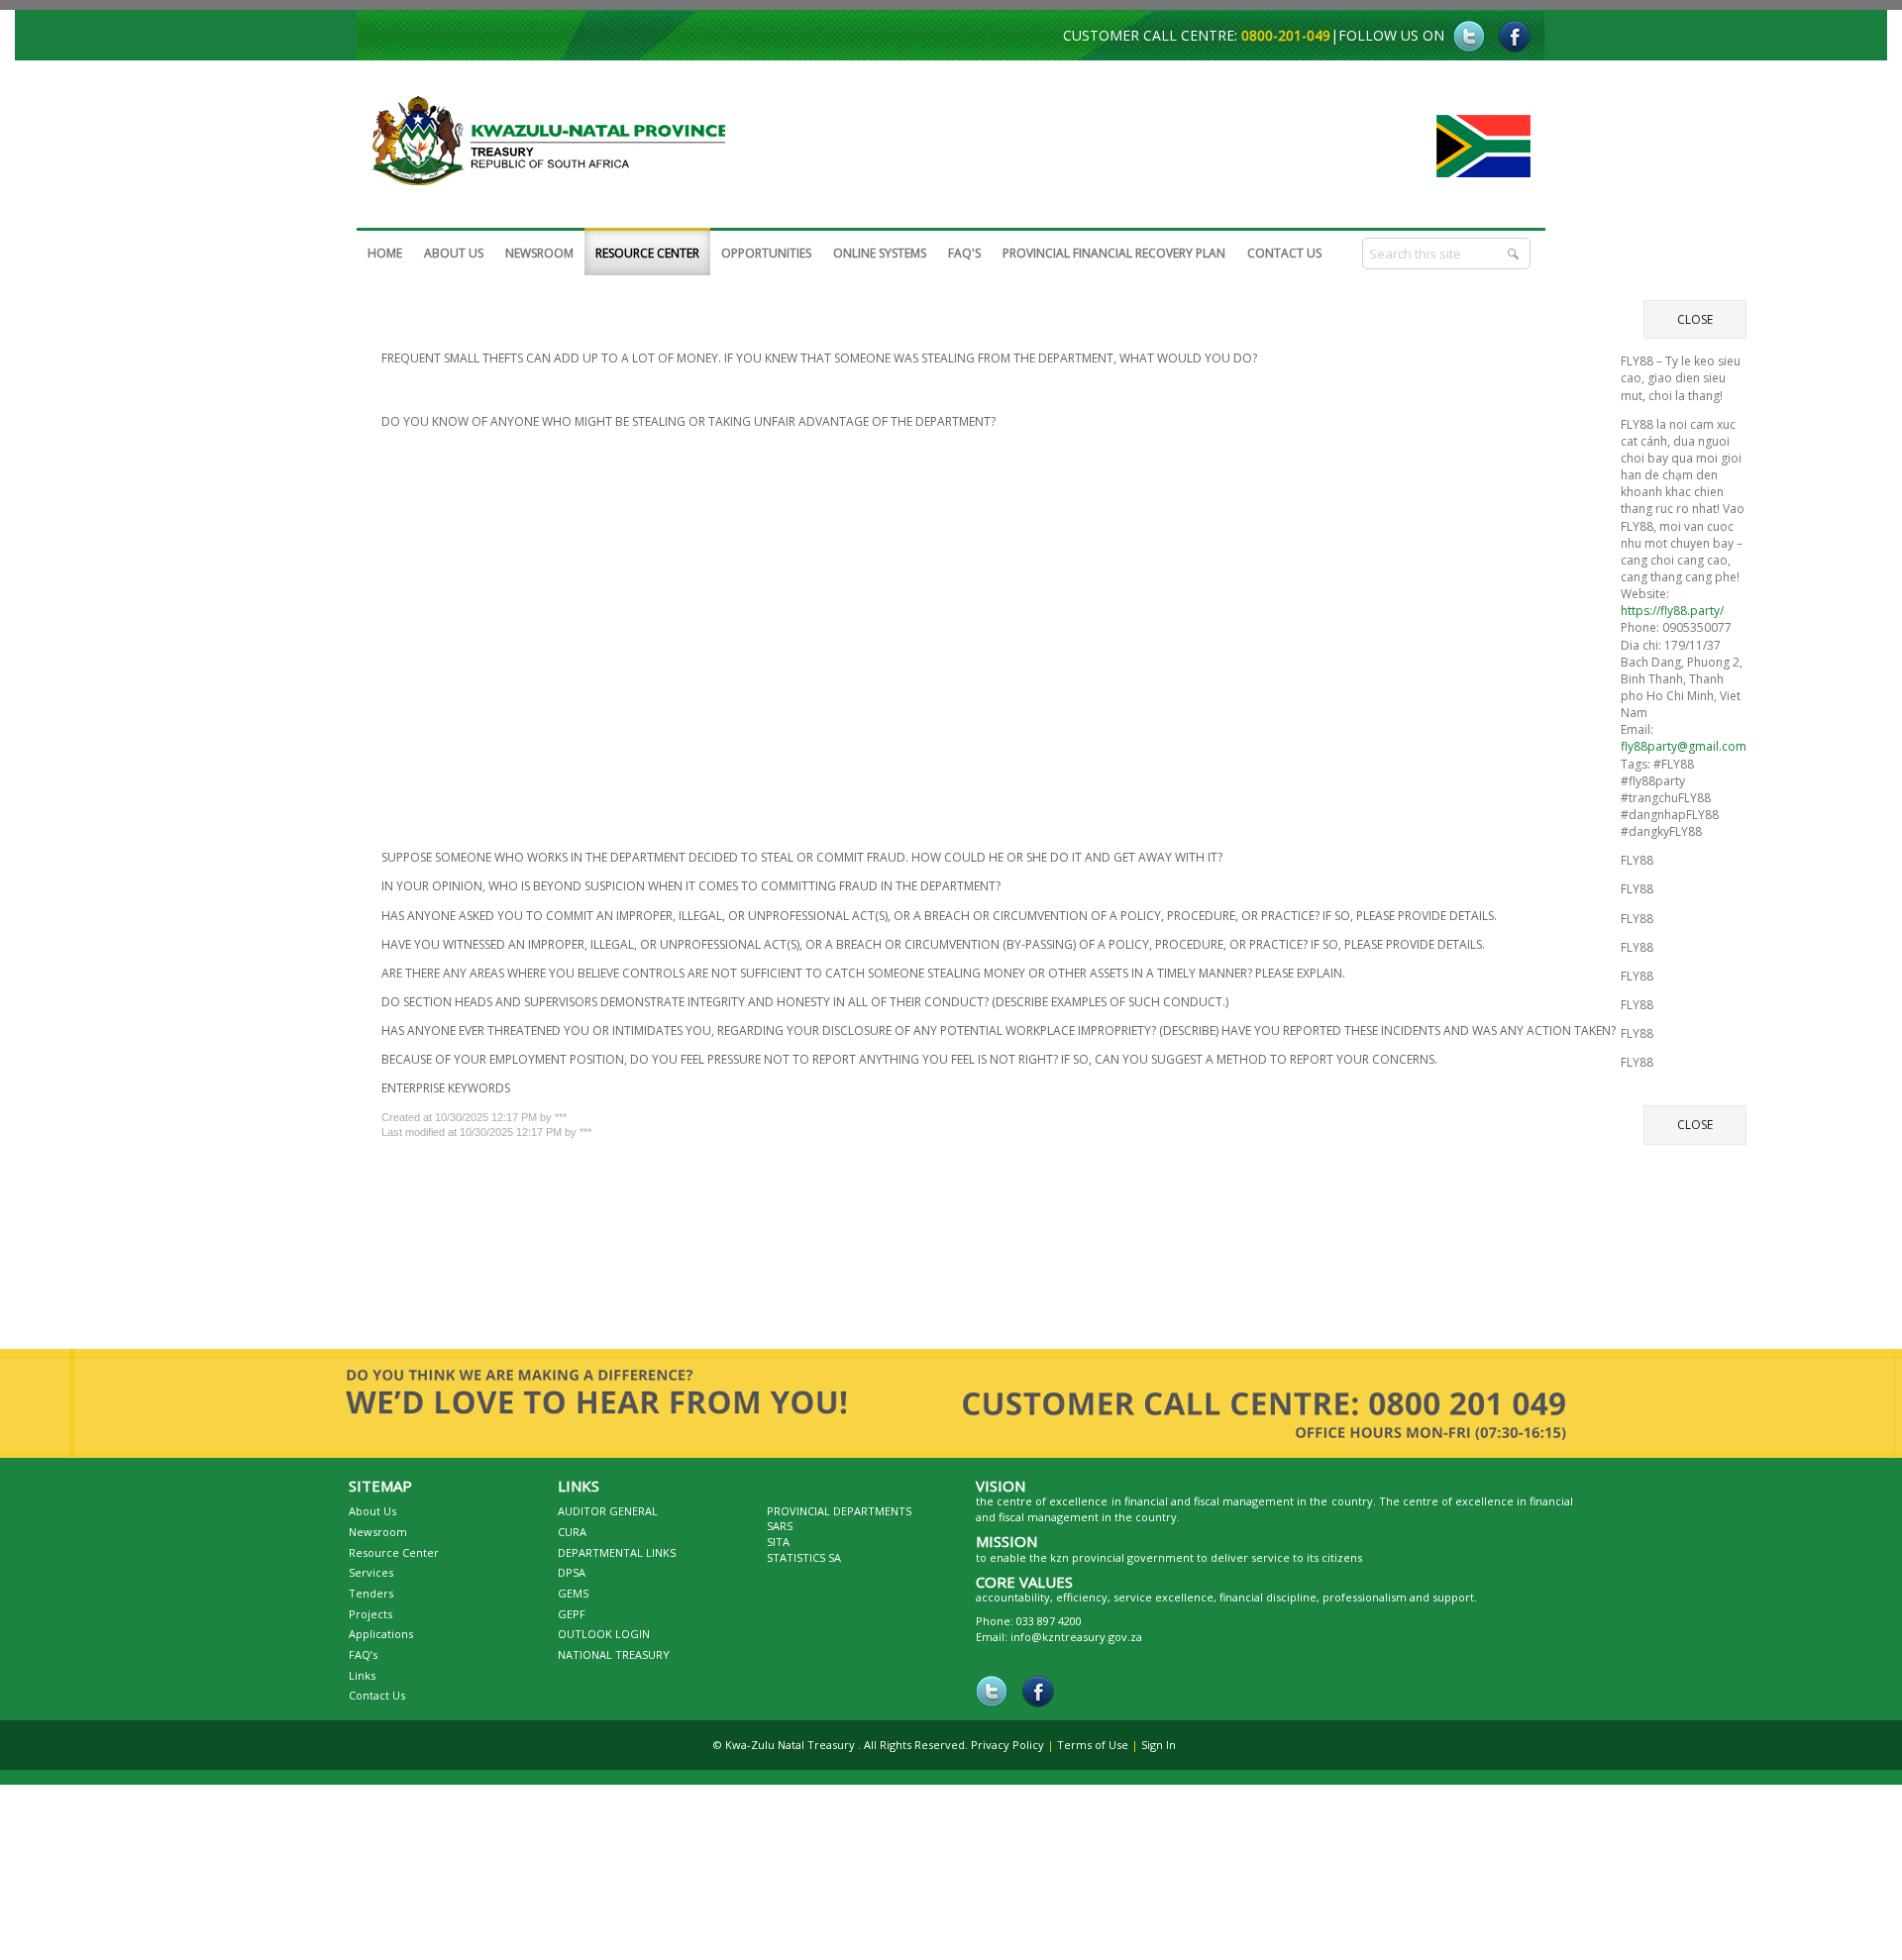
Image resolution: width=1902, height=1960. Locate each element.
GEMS (573, 1603)
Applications (381, 1644)
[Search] (1515, 254)
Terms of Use (1093, 1754)
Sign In (1159, 1754)
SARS (780, 1536)
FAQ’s (363, 1664)
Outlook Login (604, 1644)
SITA (778, 1551)
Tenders (371, 1603)
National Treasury (614, 1664)
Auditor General (608, 1521)
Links (362, 1685)
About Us (372, 1521)
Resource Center (394, 1562)
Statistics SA (804, 1567)
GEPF (572, 1624)
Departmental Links (617, 1562)
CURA (572, 1542)
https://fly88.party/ (1672, 616)
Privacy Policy (1007, 1754)
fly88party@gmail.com (1684, 751)
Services (371, 1582)
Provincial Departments (839, 1521)
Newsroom (378, 1542)
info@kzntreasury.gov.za (1076, 1647)
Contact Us (377, 1705)
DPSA (572, 1582)
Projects (370, 1624)
